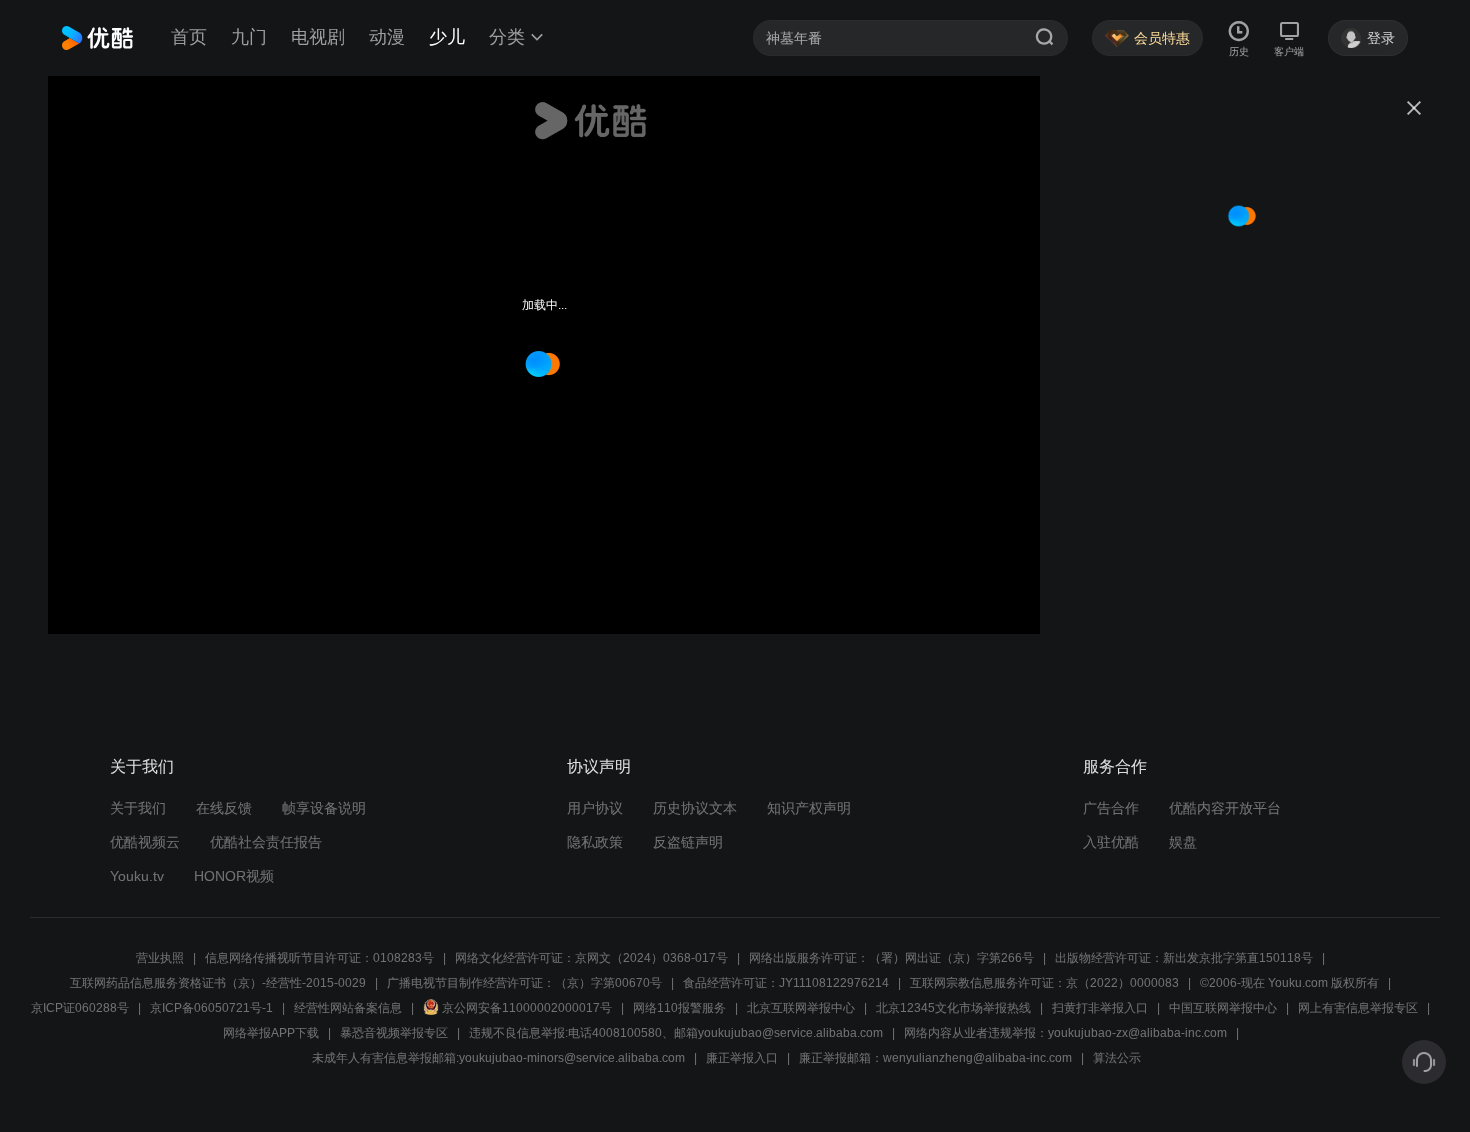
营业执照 (160, 958)
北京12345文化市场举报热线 (953, 1008)
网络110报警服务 (679, 1008)
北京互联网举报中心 (801, 1008)
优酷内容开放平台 (1225, 808)
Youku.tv (137, 876)
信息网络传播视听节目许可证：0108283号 (319, 958)
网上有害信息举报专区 (1358, 1008)
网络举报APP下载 (271, 1033)
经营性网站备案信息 (348, 1008)
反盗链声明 (688, 842)
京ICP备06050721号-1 (211, 1008)
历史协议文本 (695, 808)
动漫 (387, 37)
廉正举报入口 (742, 1058)
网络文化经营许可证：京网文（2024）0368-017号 (591, 958)
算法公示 (1117, 1058)
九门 (249, 37)
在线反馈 (224, 808)
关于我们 (138, 808)
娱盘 (1183, 842)
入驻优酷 (1111, 842)
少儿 (447, 37)
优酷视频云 (145, 842)
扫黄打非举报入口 (1100, 1008)
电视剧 (318, 37)
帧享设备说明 (324, 808)
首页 (189, 37)
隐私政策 (595, 842)
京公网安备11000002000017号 (527, 1008)
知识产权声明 (809, 808)
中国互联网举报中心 (1223, 1008)
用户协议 (595, 808)
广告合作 (1111, 808)
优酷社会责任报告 (266, 842)
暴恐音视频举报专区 (394, 1033)
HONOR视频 (234, 876)
